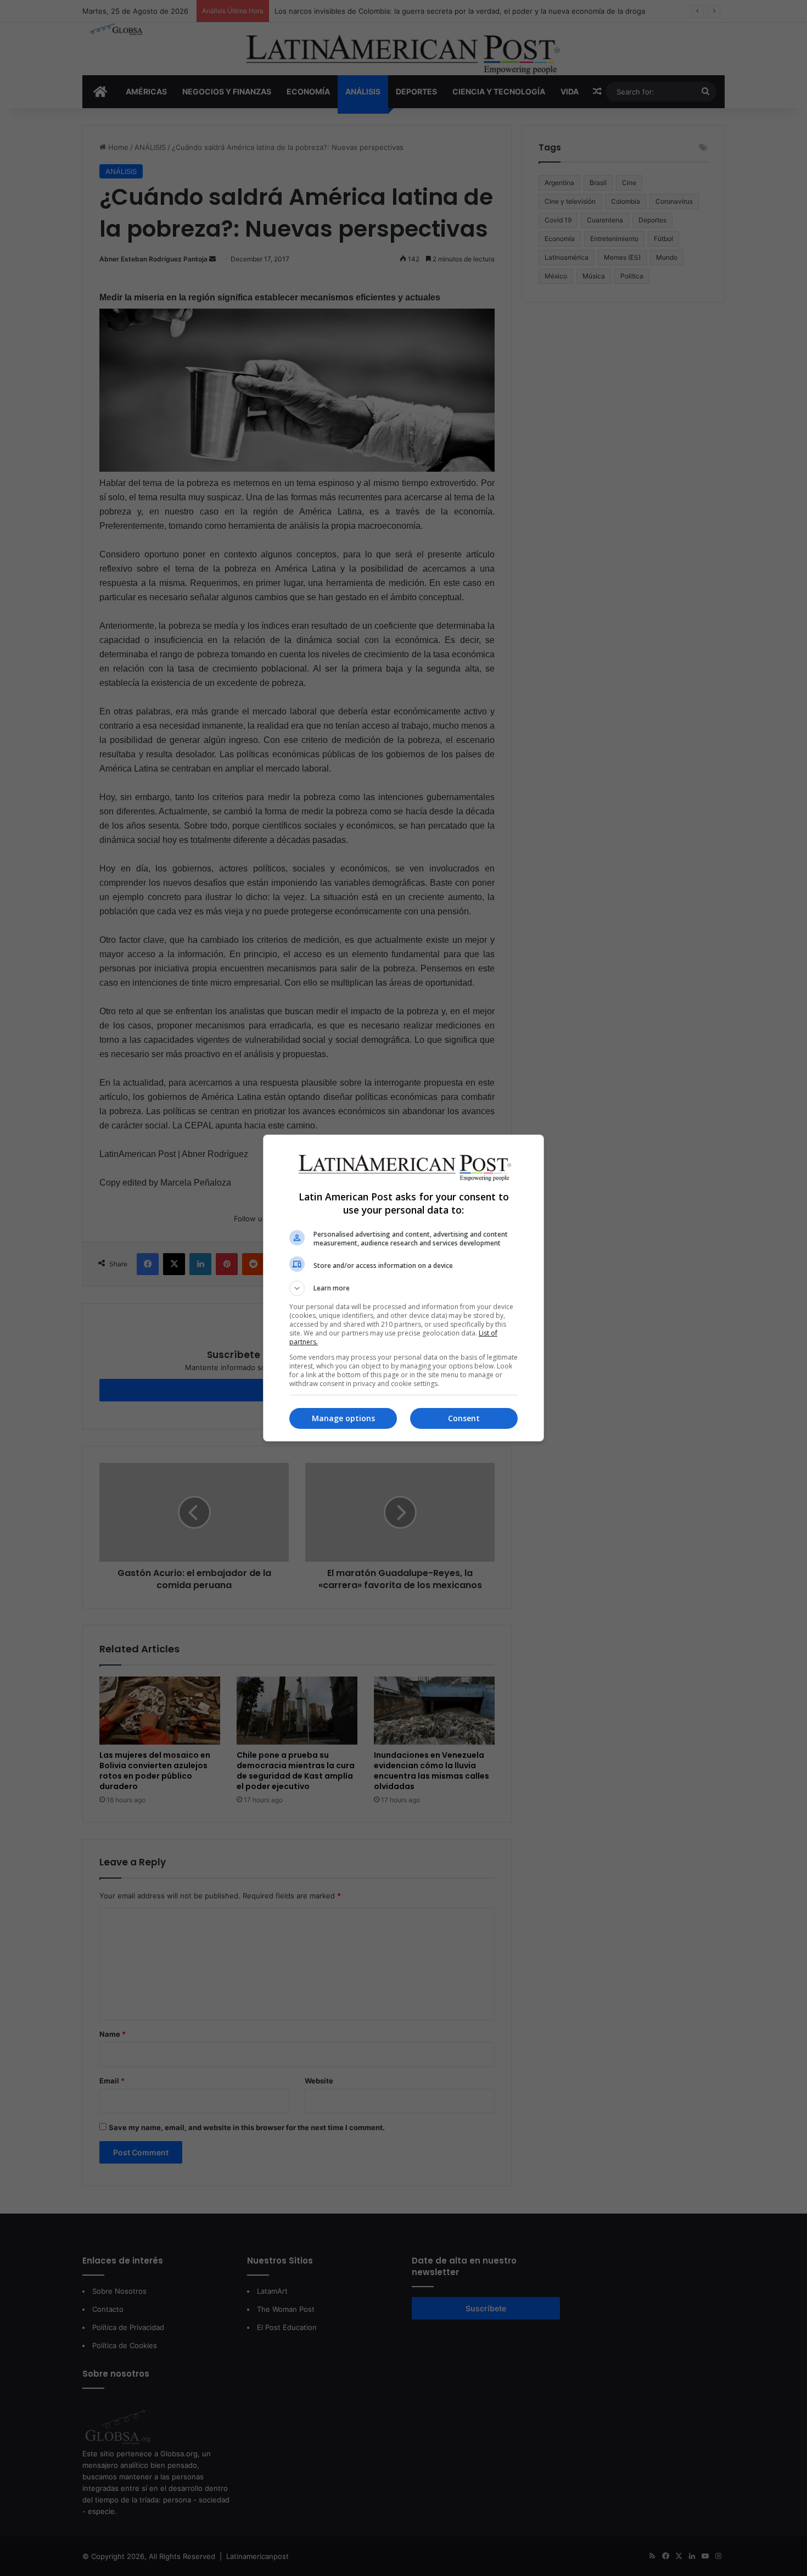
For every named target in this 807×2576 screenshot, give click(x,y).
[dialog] (403, 1288)
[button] (403, 1288)
